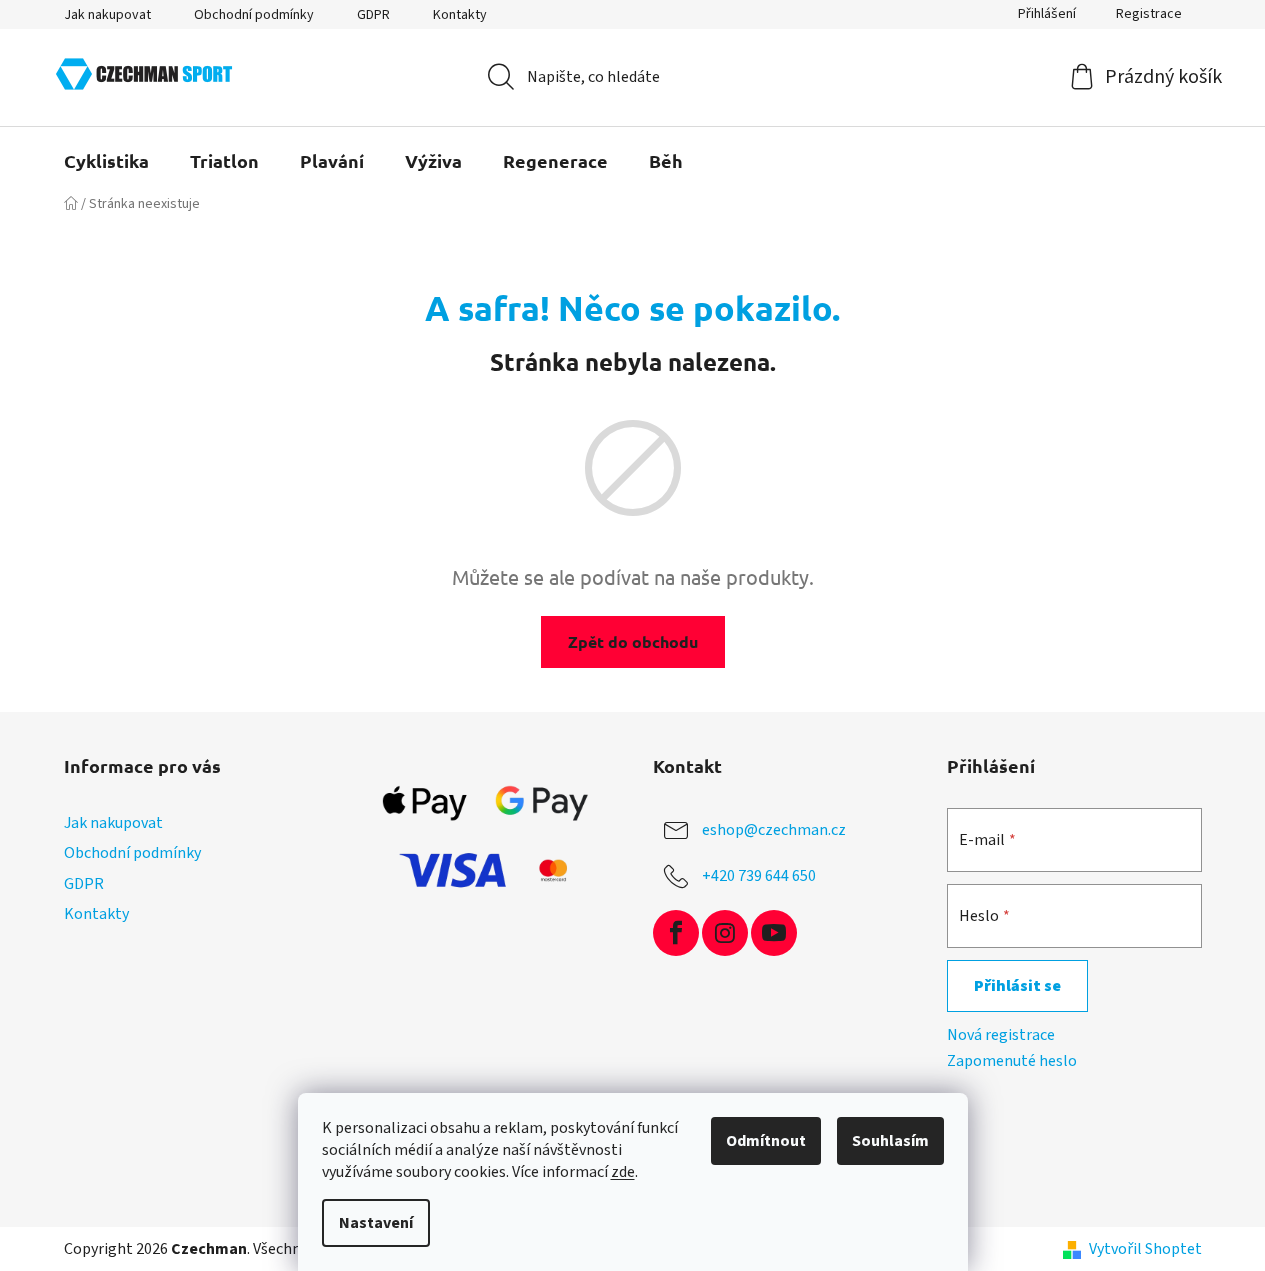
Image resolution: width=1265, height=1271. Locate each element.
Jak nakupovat (107, 15)
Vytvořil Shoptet (1145, 1249)
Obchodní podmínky (254, 15)
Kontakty (460, 15)
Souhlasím (890, 1141)
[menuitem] (106, 161)
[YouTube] (774, 933)
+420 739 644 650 (759, 876)
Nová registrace (1001, 1035)
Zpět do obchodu (633, 641)
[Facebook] (676, 933)
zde (623, 1172)
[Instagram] (725, 933)
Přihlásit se (1017, 986)
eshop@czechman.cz (774, 830)
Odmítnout (766, 1141)
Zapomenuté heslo (1012, 1061)
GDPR (373, 15)
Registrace (1149, 14)
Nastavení (376, 1223)
